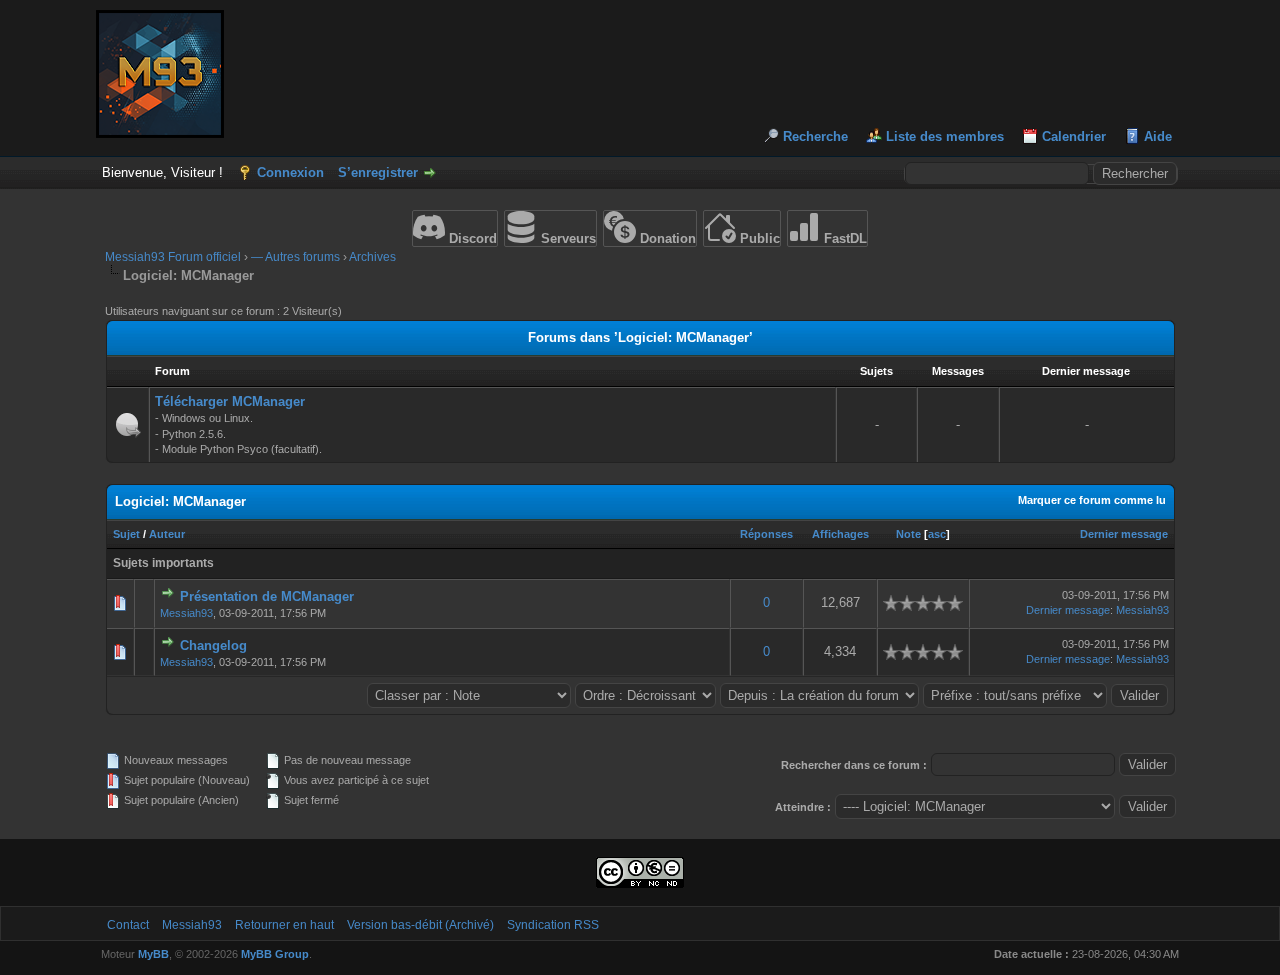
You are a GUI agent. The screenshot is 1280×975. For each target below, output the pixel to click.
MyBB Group (275, 954)
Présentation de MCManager (267, 596)
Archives (372, 257)
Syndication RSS (553, 925)
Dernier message (1124, 534)
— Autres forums (295, 257)
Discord (471, 238)
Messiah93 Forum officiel (173, 257)
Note (908, 534)
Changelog (213, 645)
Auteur (167, 534)
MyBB (153, 954)
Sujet (126, 534)
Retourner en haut (284, 925)
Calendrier (1074, 136)
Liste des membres (945, 136)
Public (758, 238)
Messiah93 (186, 613)
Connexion (290, 172)
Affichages (840, 534)
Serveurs (566, 238)
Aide (1158, 136)
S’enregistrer (378, 172)
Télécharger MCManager (230, 401)
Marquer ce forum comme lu (1092, 500)
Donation (666, 238)
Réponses (766, 534)
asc (937, 534)
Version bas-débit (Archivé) (420, 925)
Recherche (815, 136)
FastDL (843, 238)
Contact (128, 925)
